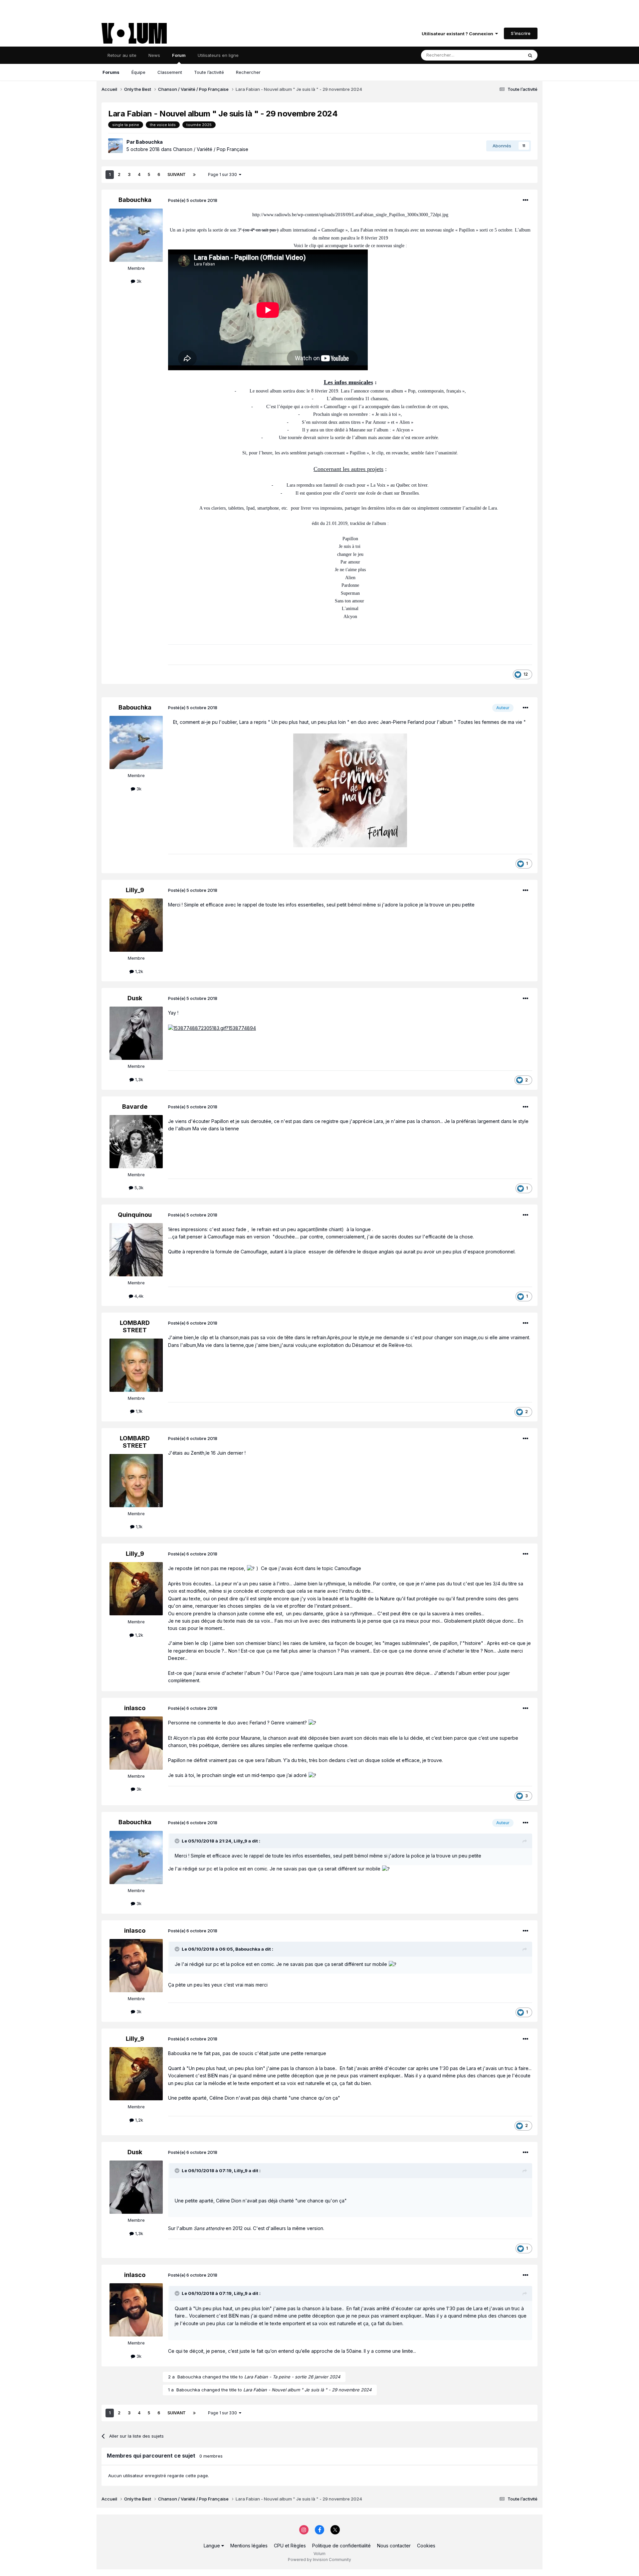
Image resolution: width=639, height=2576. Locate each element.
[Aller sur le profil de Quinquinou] (136, 1250)
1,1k (138, 1411)
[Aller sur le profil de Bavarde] (136, 1142)
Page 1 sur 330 (223, 174)
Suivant (177, 174)
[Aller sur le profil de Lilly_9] (136, 925)
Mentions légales (249, 2546)
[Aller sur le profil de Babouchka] (115, 146)
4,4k (138, 1296)
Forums (111, 72)
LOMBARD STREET (135, 1326)
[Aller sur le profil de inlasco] (136, 1743)
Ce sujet (506, 55)
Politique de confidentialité (341, 2546)
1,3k (138, 1079)
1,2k (138, 971)
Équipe (138, 72)
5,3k (138, 1188)
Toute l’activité (209, 72)
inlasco (135, 1708)
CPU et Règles (290, 2546)
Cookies (426, 2546)
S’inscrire (521, 33)
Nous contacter (394, 2546)
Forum (179, 55)
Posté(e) (193, 200)
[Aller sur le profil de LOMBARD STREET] (136, 1365)
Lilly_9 (135, 890)
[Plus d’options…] (526, 200)
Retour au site (122, 55)
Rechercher (248, 72)
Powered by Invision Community (319, 2560)
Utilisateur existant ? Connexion (458, 34)
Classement (170, 72)
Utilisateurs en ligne (218, 55)
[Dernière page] (194, 175)
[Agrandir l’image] (350, 790)
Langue (213, 2546)
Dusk (135, 998)
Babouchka (149, 142)
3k (138, 281)
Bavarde (135, 1107)
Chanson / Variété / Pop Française (211, 149)
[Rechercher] (530, 55)
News (154, 55)
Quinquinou (135, 1215)
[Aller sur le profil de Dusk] (136, 1033)
